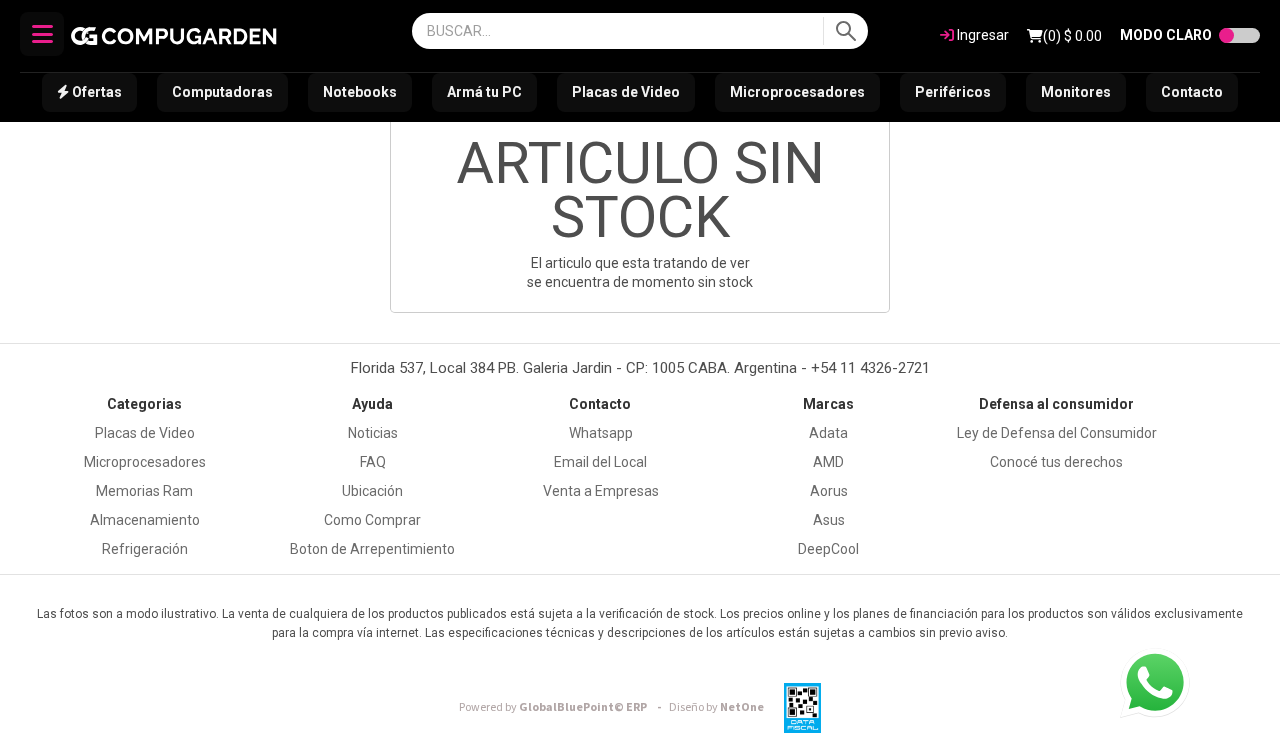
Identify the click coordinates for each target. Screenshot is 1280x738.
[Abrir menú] (42, 34)
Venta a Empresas (601, 491)
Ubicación (372, 491)
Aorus (829, 491)
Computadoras (222, 92)
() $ (1072, 36)
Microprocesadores (797, 92)
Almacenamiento (145, 520)
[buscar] (845, 31)
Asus (829, 520)
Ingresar (981, 35)
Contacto (1192, 92)
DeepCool (828, 549)
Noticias (373, 433)
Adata (828, 433)
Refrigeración (145, 549)
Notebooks (360, 92)
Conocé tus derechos (1056, 462)
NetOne (716, 707)
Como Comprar (372, 520)
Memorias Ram (144, 491)
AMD (828, 462)
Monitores (1076, 92)
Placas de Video (626, 92)
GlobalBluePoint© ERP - (563, 707)
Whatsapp (601, 433)
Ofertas (95, 92)
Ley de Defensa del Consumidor (1057, 433)
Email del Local (600, 462)
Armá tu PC (484, 92)
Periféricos (953, 92)
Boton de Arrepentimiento (372, 549)
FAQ (373, 462)
